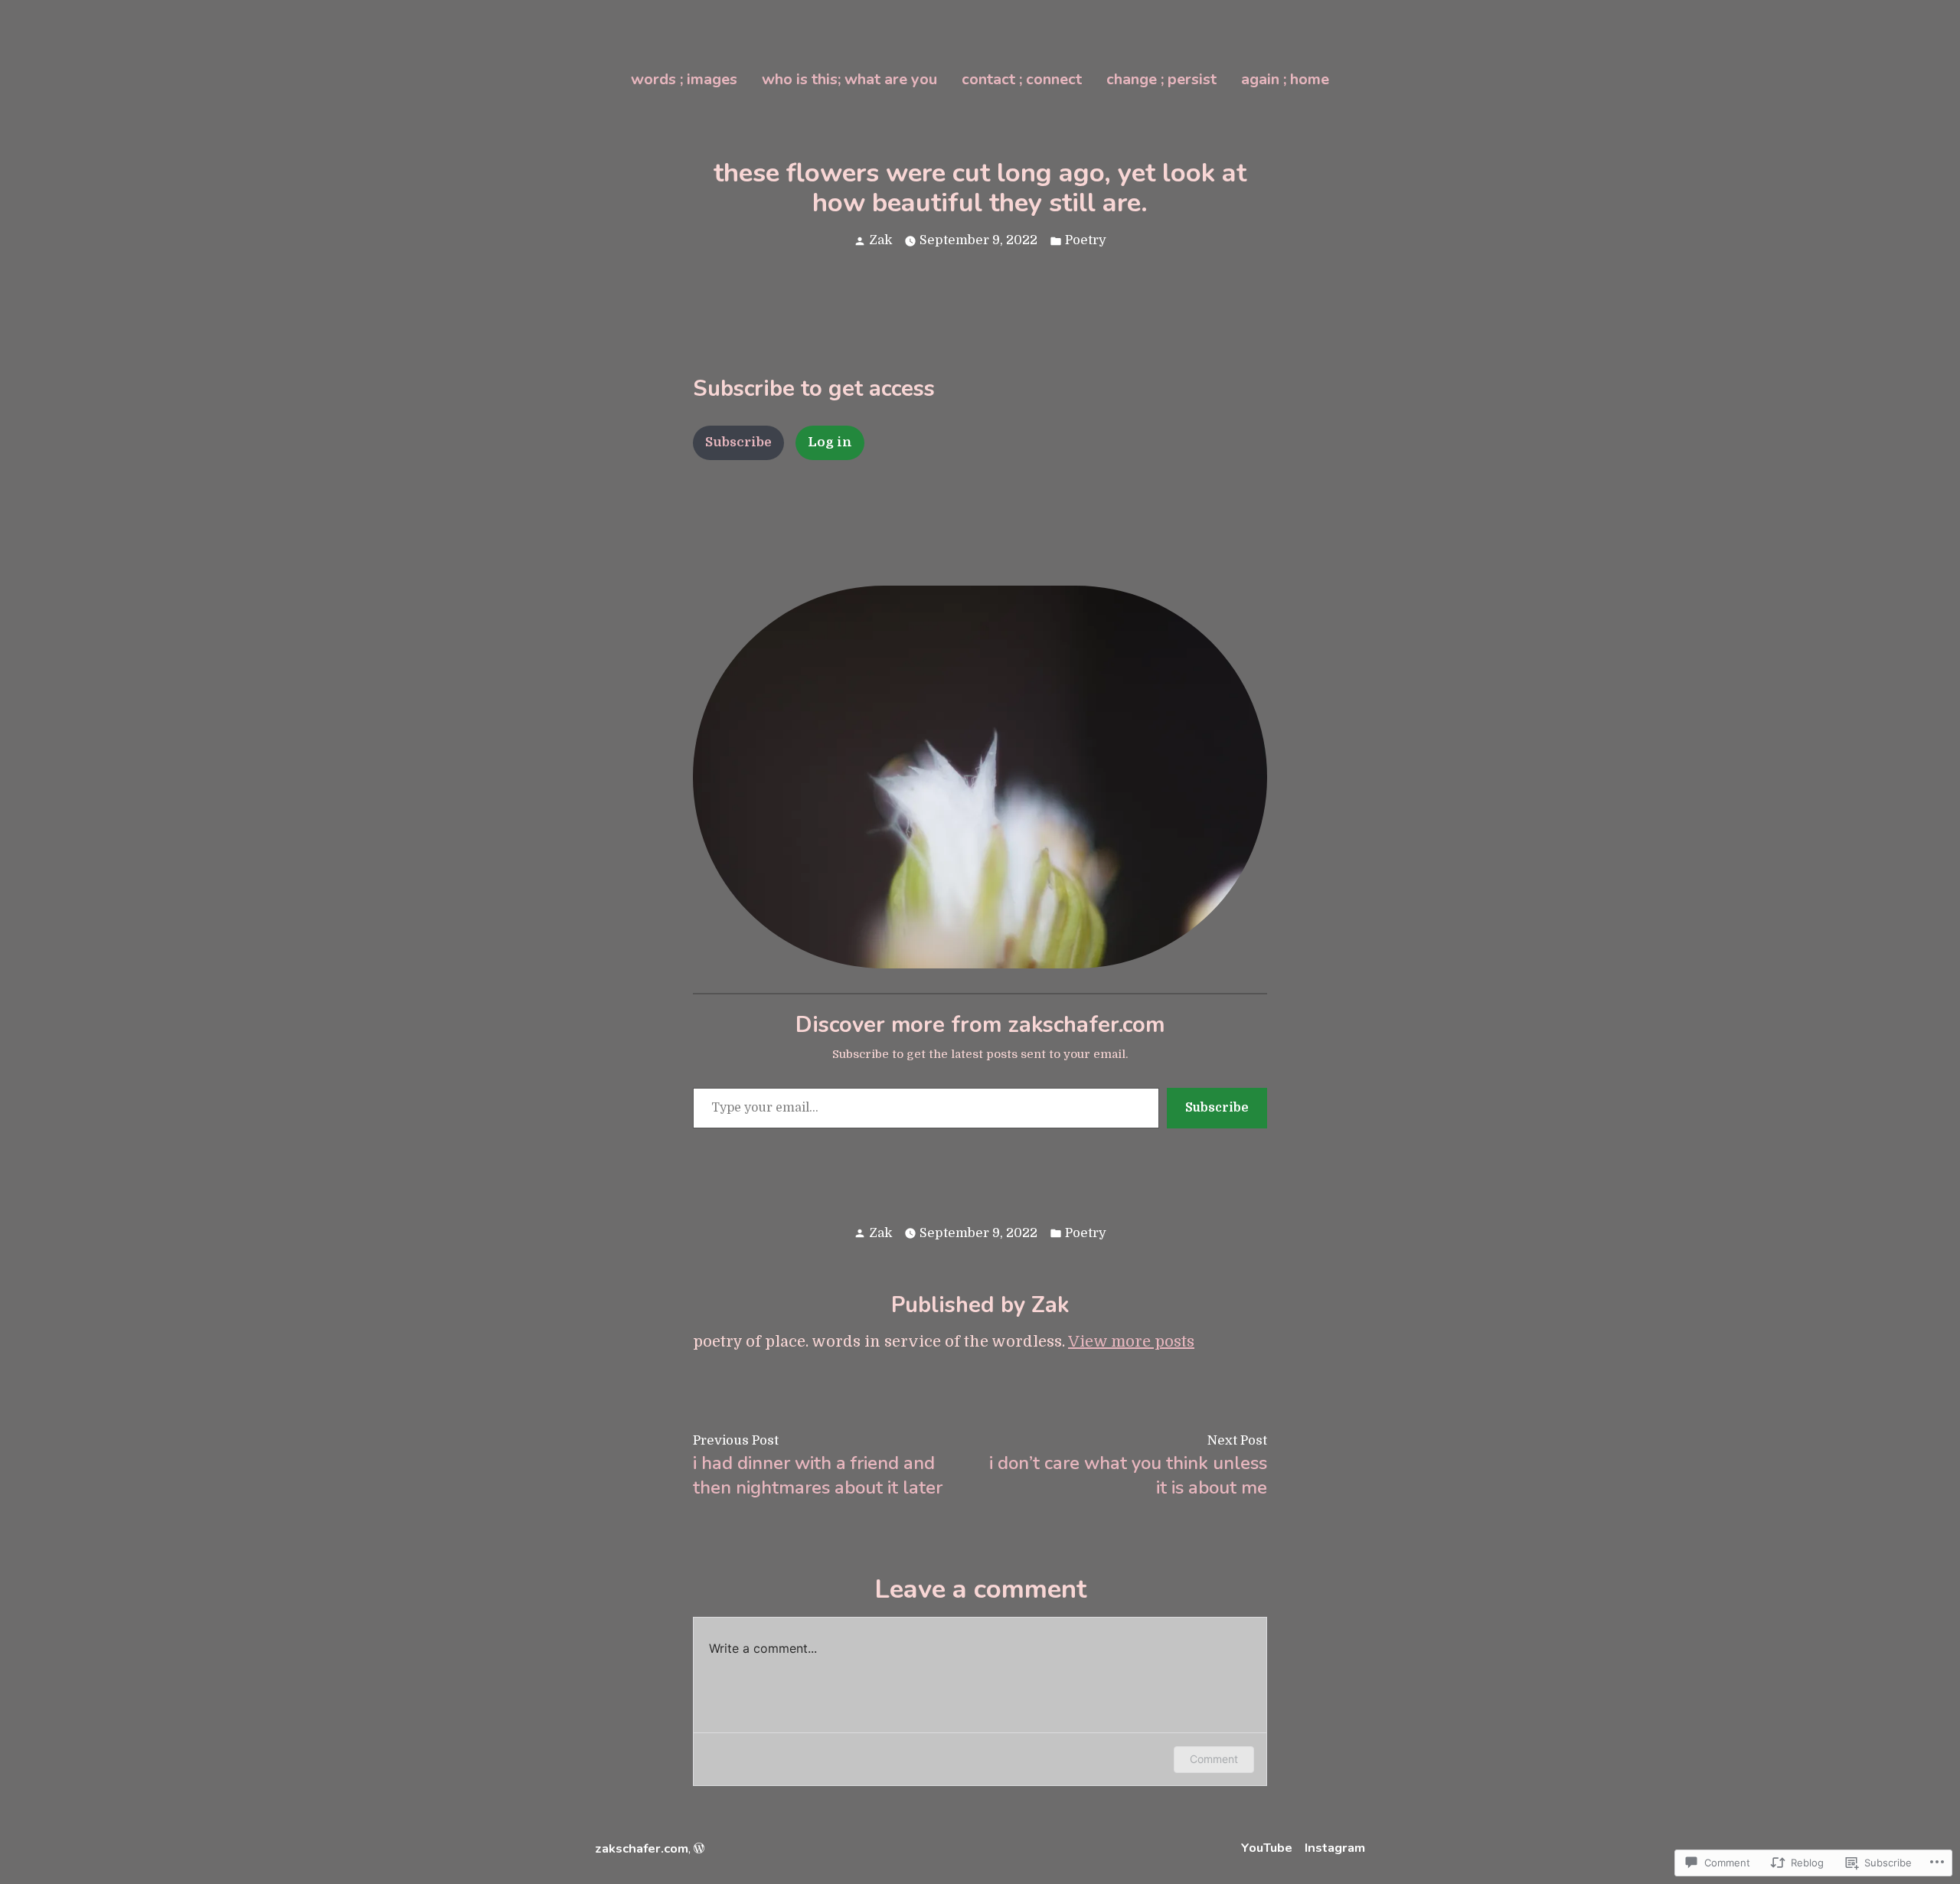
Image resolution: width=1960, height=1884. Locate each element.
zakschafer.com (642, 1848)
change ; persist (1161, 79)
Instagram (1335, 1848)
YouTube (1267, 1848)
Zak (880, 240)
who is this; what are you (849, 79)
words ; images (684, 79)
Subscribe (1217, 1108)
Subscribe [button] (738, 442)
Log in (830, 442)
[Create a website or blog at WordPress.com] (699, 1848)
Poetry (1086, 240)
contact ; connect (1022, 79)
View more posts (1131, 1342)
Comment (1214, 1759)
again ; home (1285, 79)
